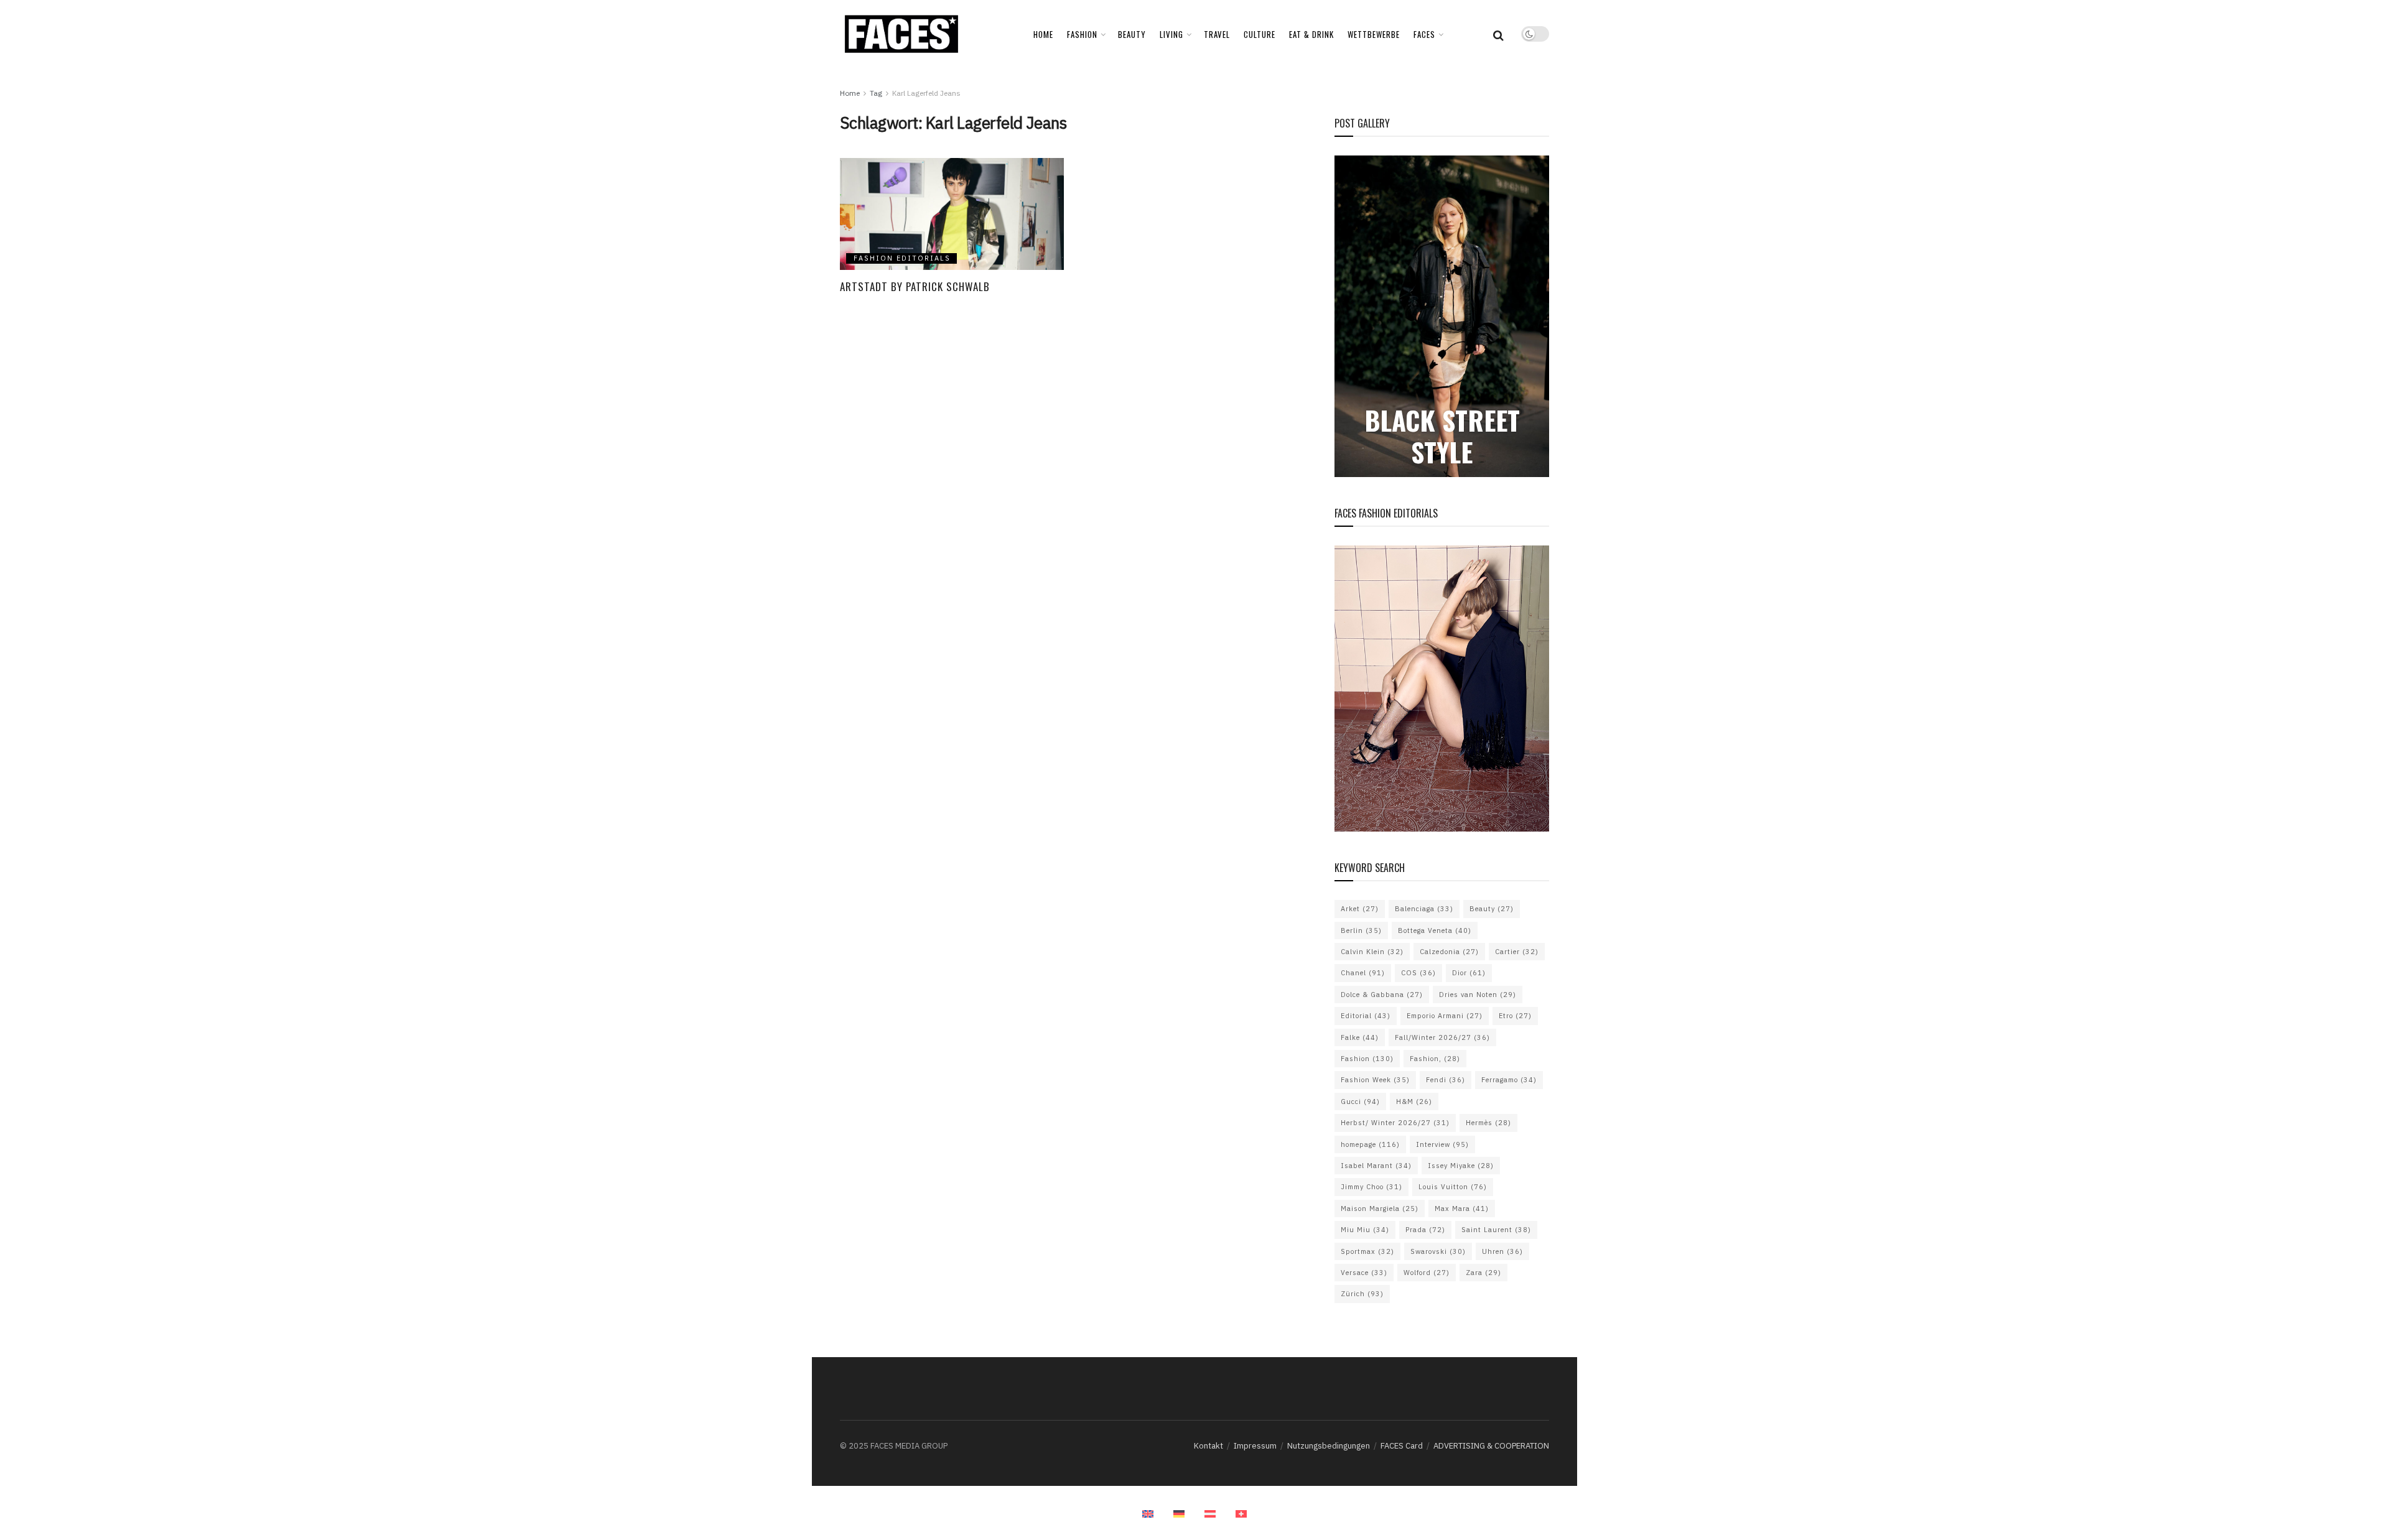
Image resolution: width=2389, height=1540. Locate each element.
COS (1418, 973)
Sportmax (1367, 1251)
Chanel (1363, 973)
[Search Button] (1498, 34)
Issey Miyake (1461, 1166)
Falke (1360, 1037)
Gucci (1360, 1102)
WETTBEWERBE (1374, 34)
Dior (1469, 973)
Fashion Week (1375, 1080)
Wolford (1427, 1273)
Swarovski (1438, 1251)
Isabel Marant (1376, 1166)
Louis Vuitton (1453, 1187)
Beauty (1492, 909)
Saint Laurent (1496, 1230)
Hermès (1488, 1123)
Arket (1360, 909)
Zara (1483, 1273)
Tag (876, 93)
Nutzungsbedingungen (1329, 1446)
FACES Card (1402, 1446)
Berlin (1361, 930)
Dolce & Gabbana (1382, 995)
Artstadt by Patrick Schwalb (915, 286)
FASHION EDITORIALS (902, 258)
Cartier (1517, 952)
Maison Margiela (1380, 1208)
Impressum (1255, 1446)
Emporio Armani (1445, 1016)
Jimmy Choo (1371, 1187)
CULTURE (1260, 34)
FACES (1424, 34)
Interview (1442, 1144)
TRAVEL (1217, 34)
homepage (1370, 1144)
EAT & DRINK (1311, 34)
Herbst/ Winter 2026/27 (1395, 1123)
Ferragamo (1509, 1080)
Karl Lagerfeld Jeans (926, 93)
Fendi (1446, 1080)
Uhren (1502, 1251)
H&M (1414, 1102)
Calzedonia (1449, 952)
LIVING (1171, 34)
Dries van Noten (1478, 995)
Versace (1364, 1273)
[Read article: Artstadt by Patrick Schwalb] (952, 214)
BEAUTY (1132, 34)
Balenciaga (1424, 909)
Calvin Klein (1372, 952)
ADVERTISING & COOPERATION (1491, 1446)
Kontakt (1208, 1446)
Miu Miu (1365, 1230)
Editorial (1366, 1016)
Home (1043, 34)
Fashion (1367, 1059)
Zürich (1362, 1294)
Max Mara (1462, 1208)
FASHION (1082, 34)
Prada (1425, 1230)
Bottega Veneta (1435, 930)
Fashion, (1435, 1059)
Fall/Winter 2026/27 (1442, 1037)
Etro (1515, 1016)
